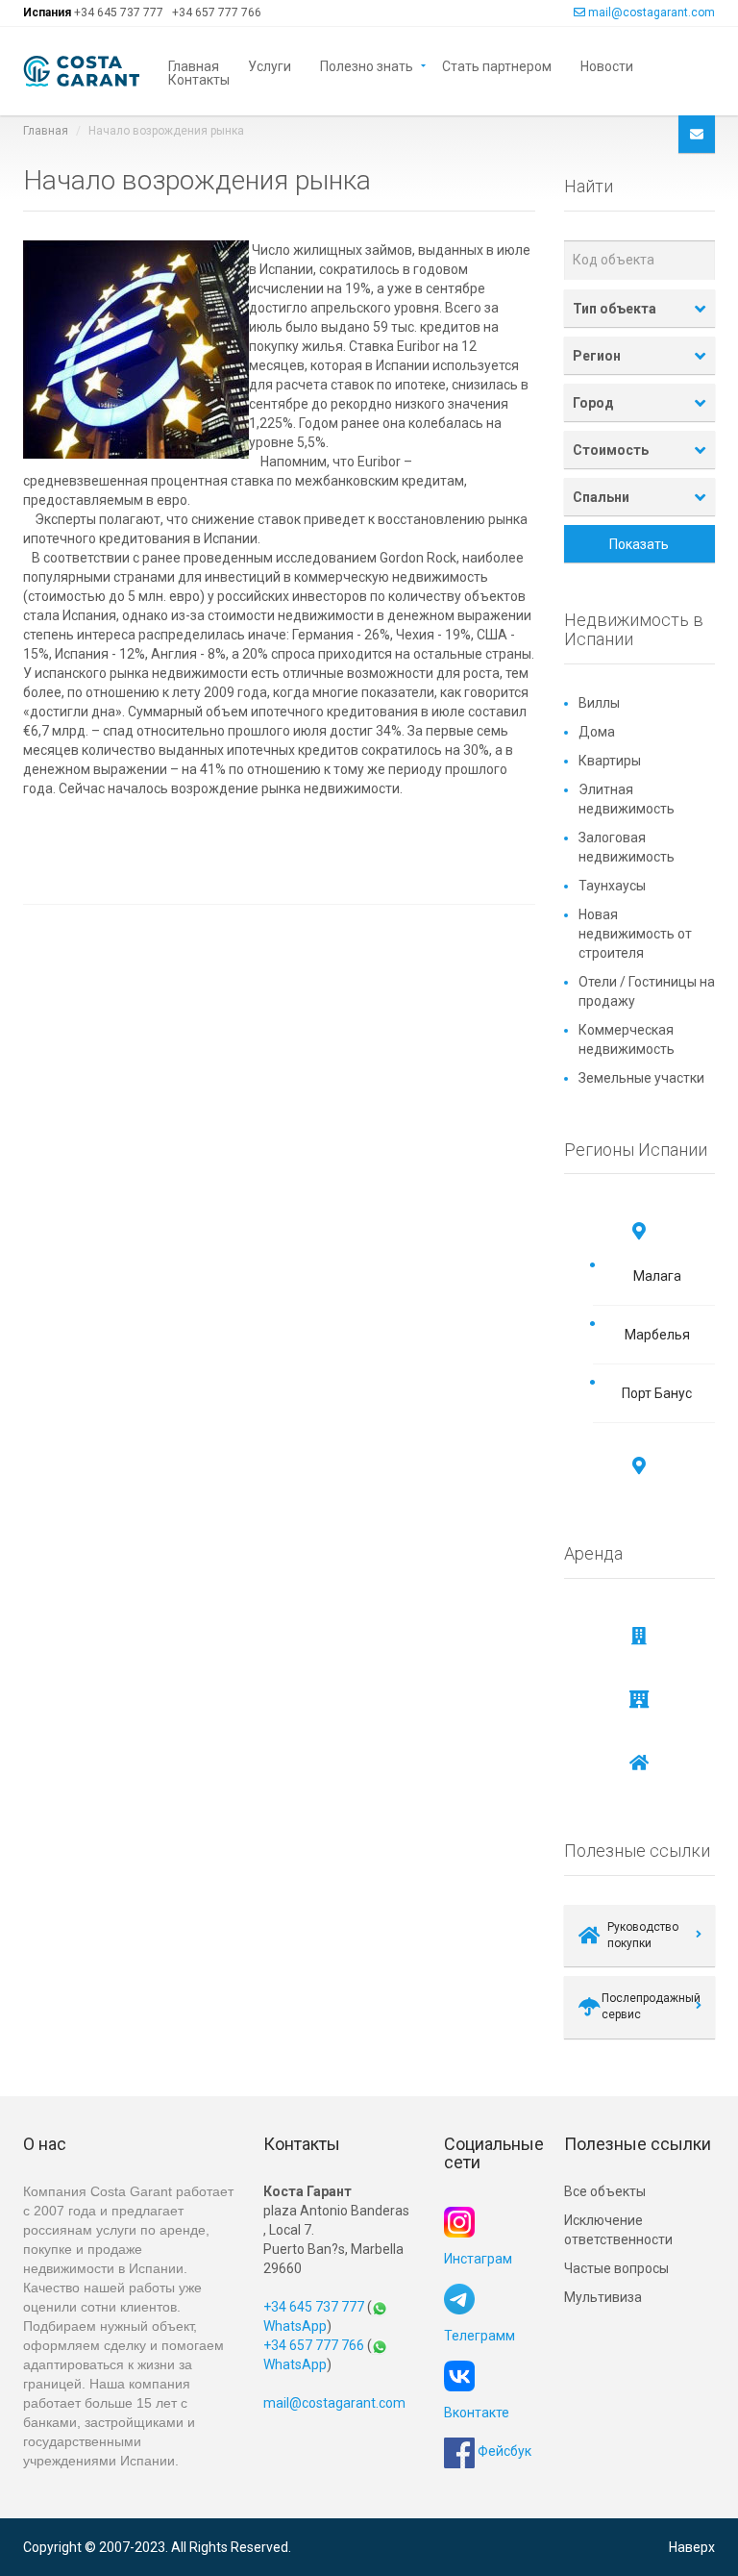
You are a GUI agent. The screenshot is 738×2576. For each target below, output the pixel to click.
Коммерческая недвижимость (627, 1039)
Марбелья (657, 1335)
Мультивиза (603, 2297)
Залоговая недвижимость (627, 847)
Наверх (692, 2547)
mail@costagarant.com (652, 13)
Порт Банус (657, 1393)
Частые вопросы (616, 2268)
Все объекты (605, 2191)
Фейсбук (503, 2451)
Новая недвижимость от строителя (635, 934)
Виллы (599, 703)
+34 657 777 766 (217, 13)
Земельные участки (641, 1078)
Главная (194, 65)
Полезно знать (367, 65)
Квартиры (610, 761)
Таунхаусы (612, 886)
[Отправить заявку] (697, 134)
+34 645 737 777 (119, 13)
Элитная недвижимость (627, 799)
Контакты (199, 78)
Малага (657, 1276)
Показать (639, 544)
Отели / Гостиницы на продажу (647, 991)
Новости (607, 65)
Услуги (270, 65)
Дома (597, 732)
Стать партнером (497, 65)
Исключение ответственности (618, 2230)
